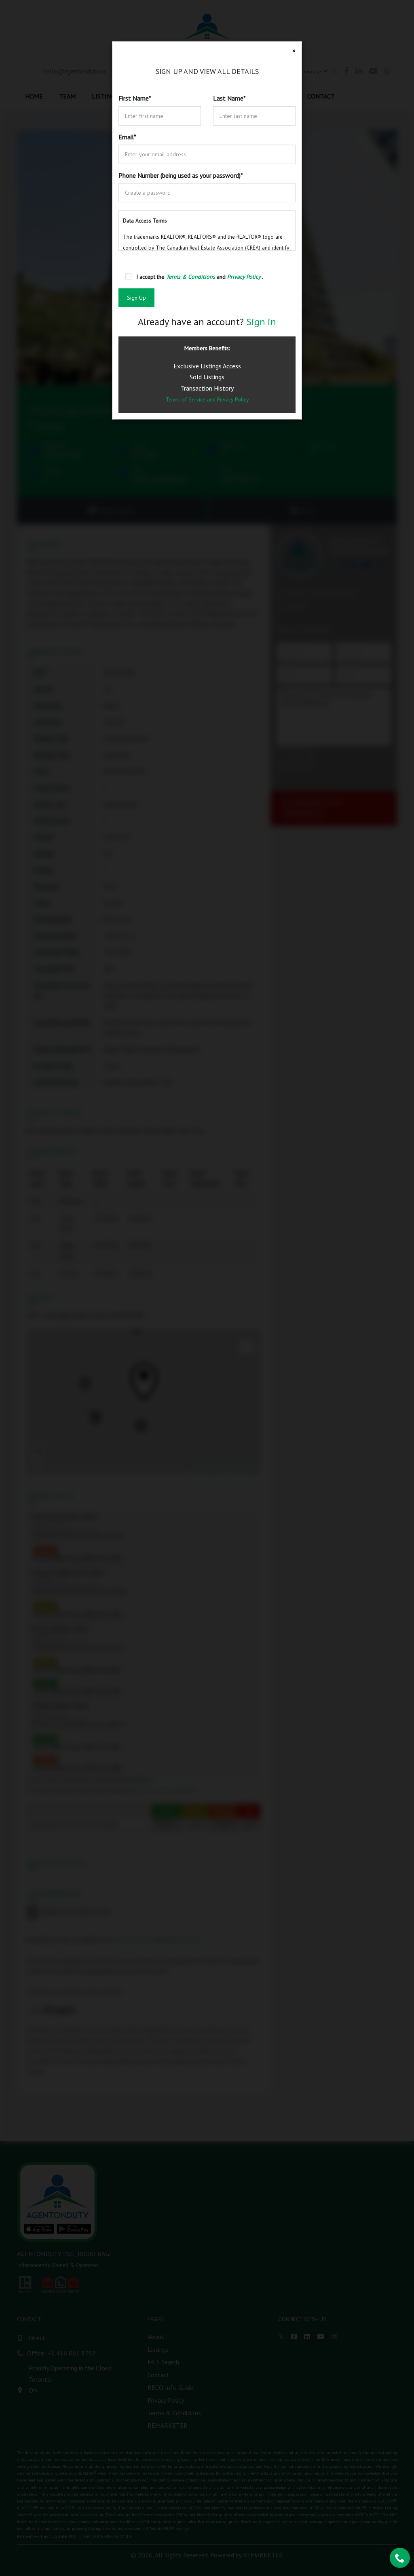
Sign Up (136, 298)
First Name (135, 98)
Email (127, 137)
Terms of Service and (191, 399)
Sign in (261, 322)
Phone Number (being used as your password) (181, 175)
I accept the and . (200, 277)
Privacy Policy (233, 399)
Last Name (229, 98)
